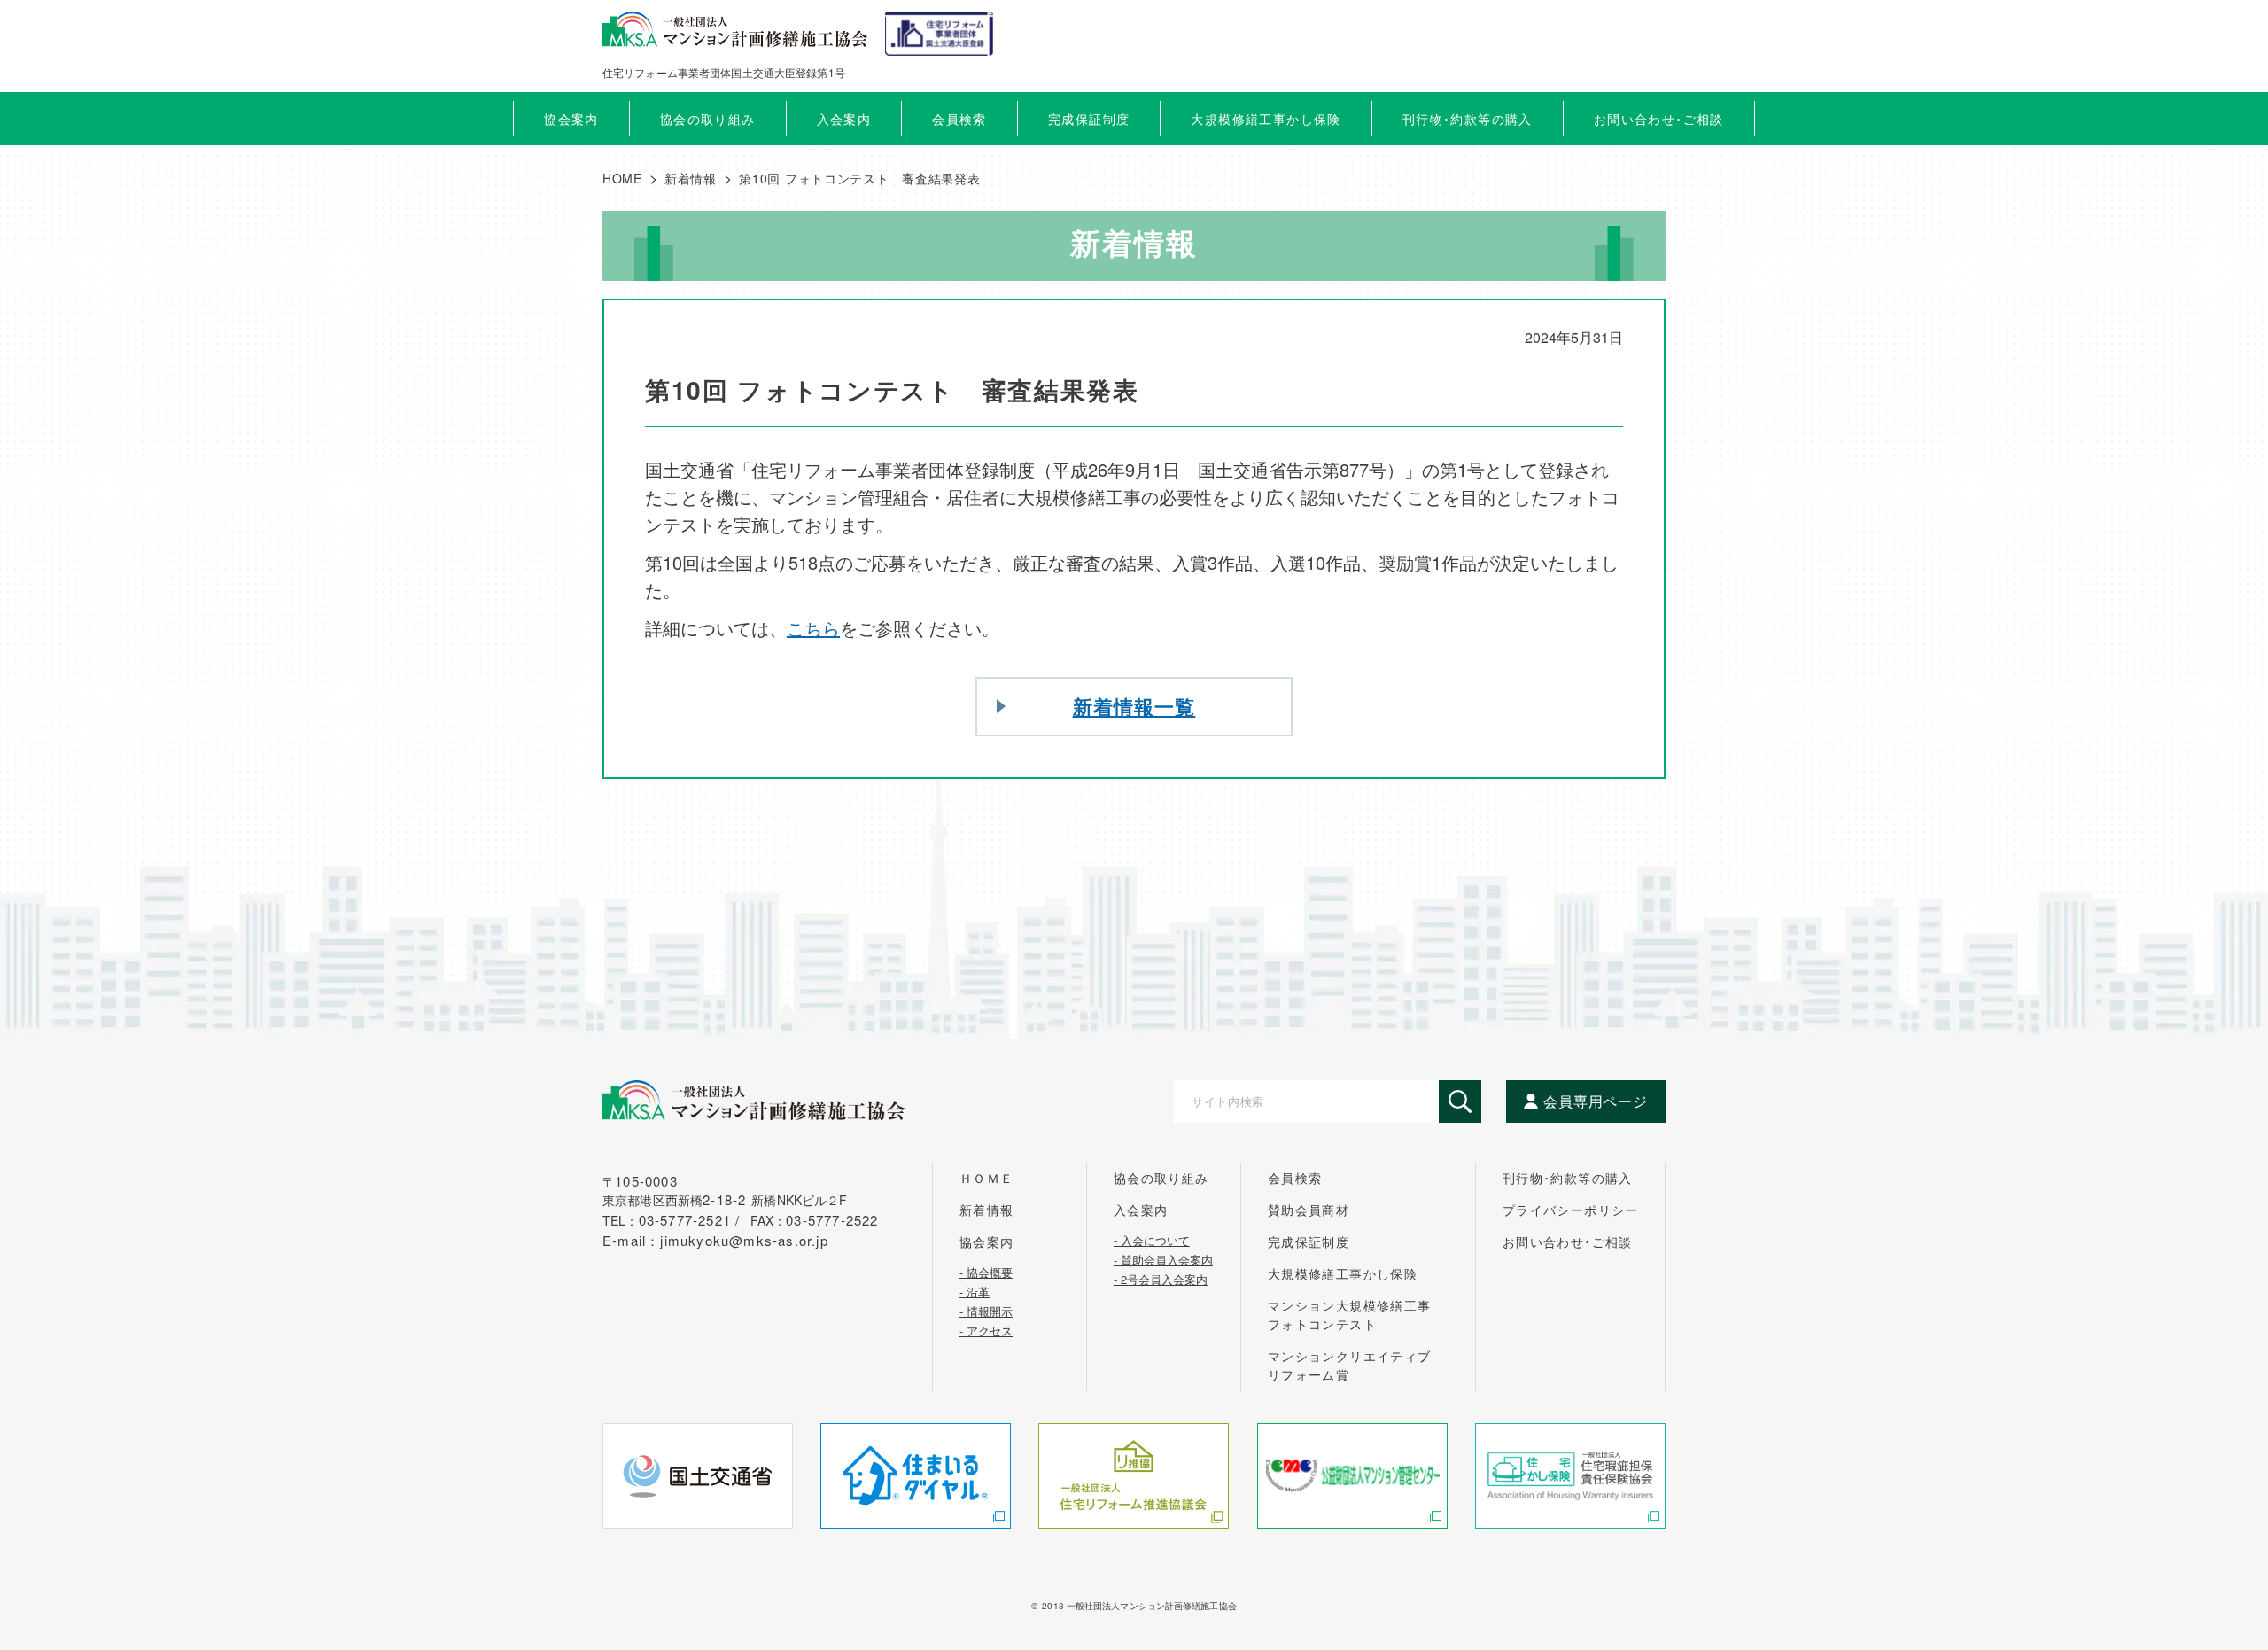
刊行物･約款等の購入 (1568, 1178)
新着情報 (987, 1210)
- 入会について (1152, 1239)
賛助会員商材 (1309, 1210)
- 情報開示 (986, 1310)
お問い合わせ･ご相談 (1568, 1241)
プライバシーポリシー (1571, 1210)
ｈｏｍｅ (987, 1178)
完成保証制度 (1309, 1241)
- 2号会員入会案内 (1161, 1278)
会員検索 (959, 119)
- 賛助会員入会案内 (1163, 1258)
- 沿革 (975, 1290)
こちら (813, 628)
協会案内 (987, 1241)
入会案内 (1141, 1210)
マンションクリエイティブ (1350, 1365)
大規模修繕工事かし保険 (1343, 1273)
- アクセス (986, 1329)
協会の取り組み (1161, 1178)
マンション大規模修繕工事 (1350, 1315)
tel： (674, 1220)
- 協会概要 (986, 1271)
